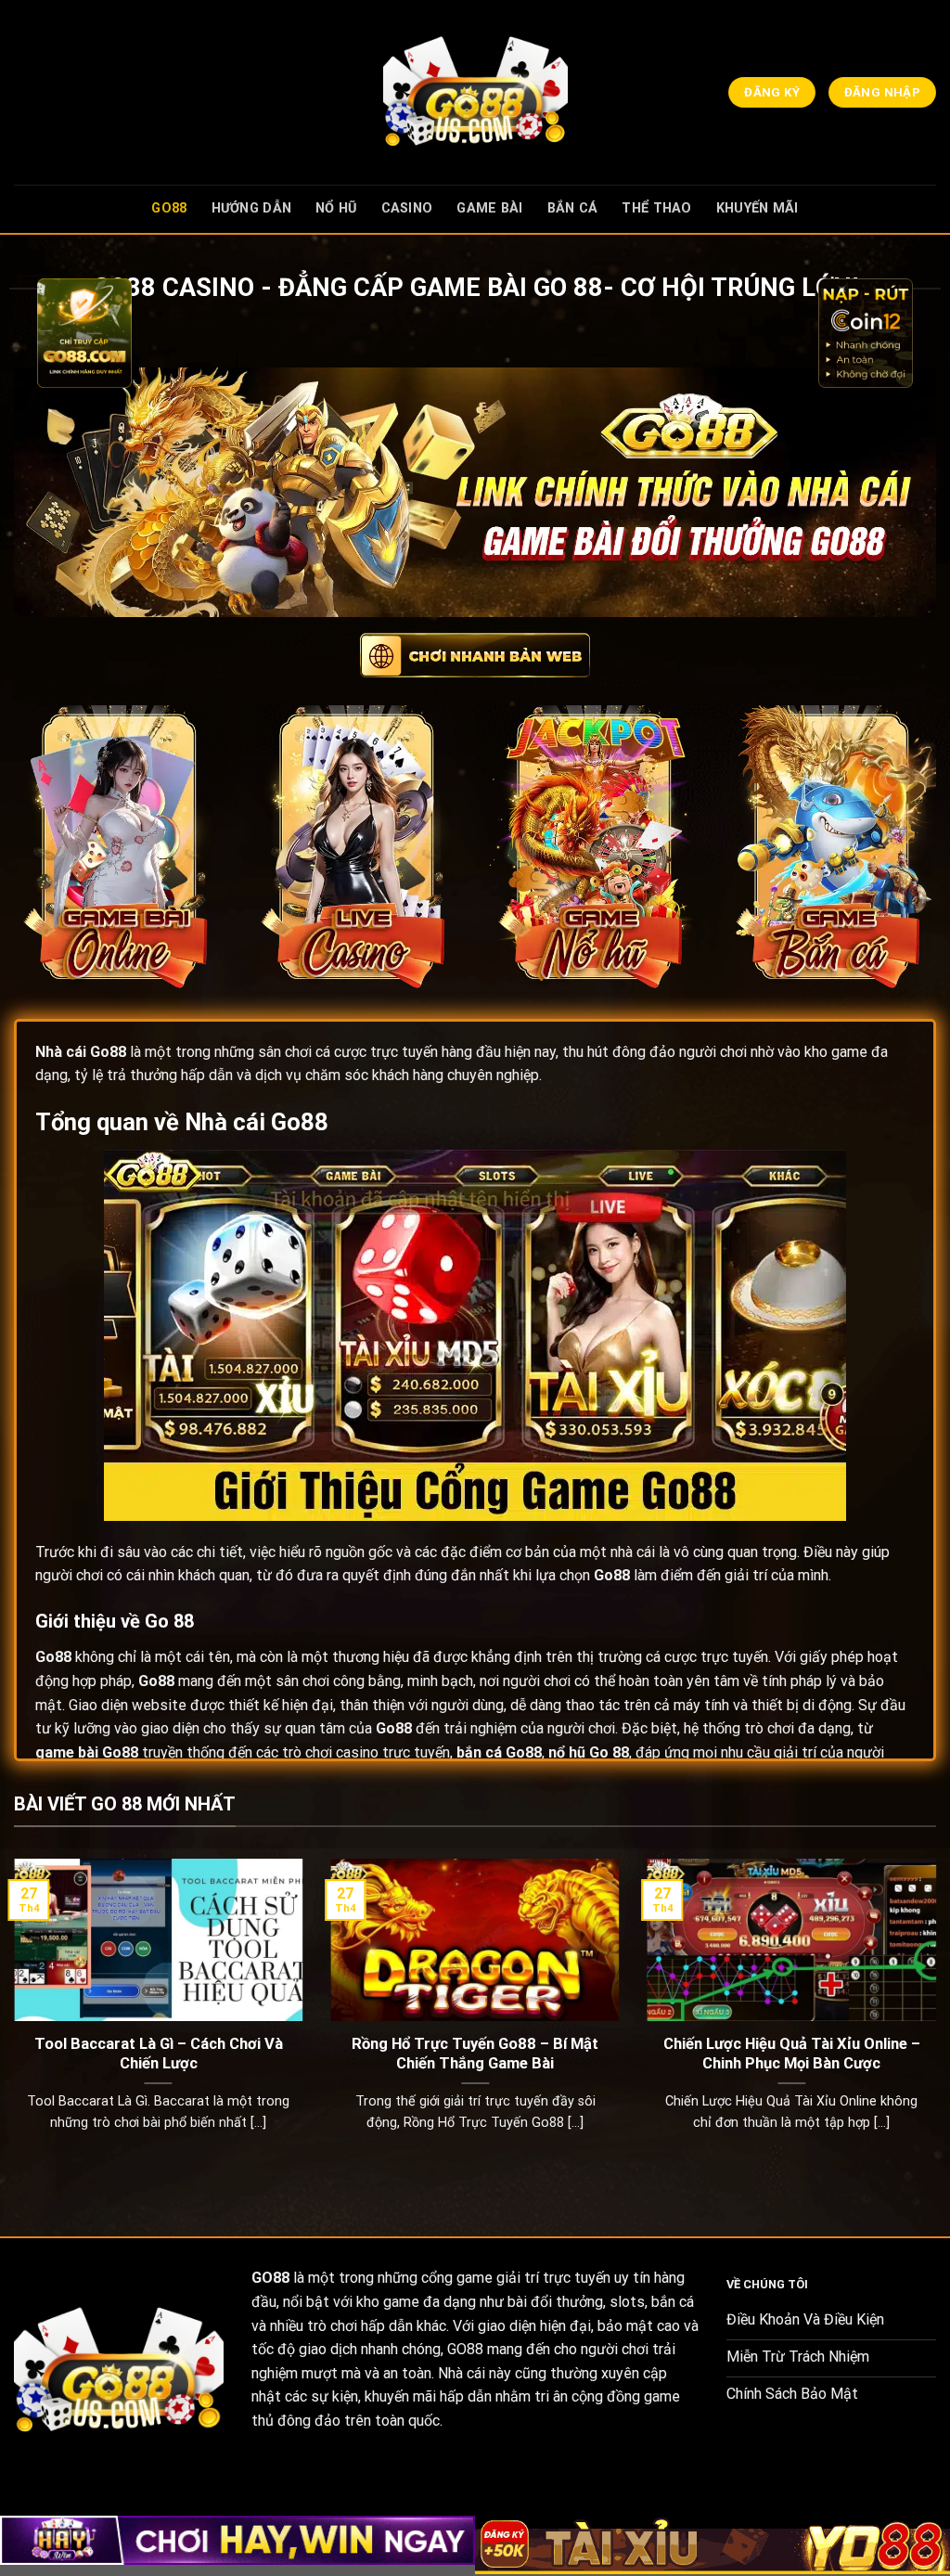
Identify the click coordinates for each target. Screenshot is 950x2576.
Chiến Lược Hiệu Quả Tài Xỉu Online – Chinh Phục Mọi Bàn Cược (792, 2054)
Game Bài (489, 208)
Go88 (169, 208)
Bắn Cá (573, 208)
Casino (407, 208)
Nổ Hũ (336, 208)
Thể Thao (656, 208)
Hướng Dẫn (252, 208)
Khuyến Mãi (757, 208)
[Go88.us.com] (475, 92)
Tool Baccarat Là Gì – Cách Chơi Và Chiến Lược (159, 2054)
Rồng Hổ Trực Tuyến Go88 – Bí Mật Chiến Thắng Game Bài (475, 2054)
